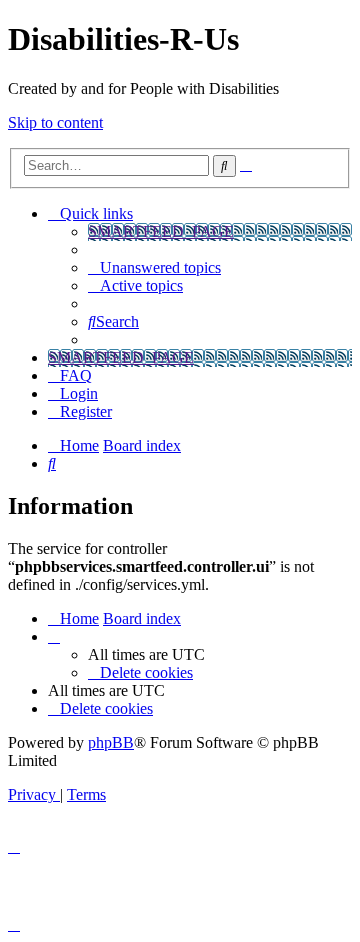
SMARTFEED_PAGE (161, 231)
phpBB (111, 742)
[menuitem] (154, 267)
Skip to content (55, 122)
